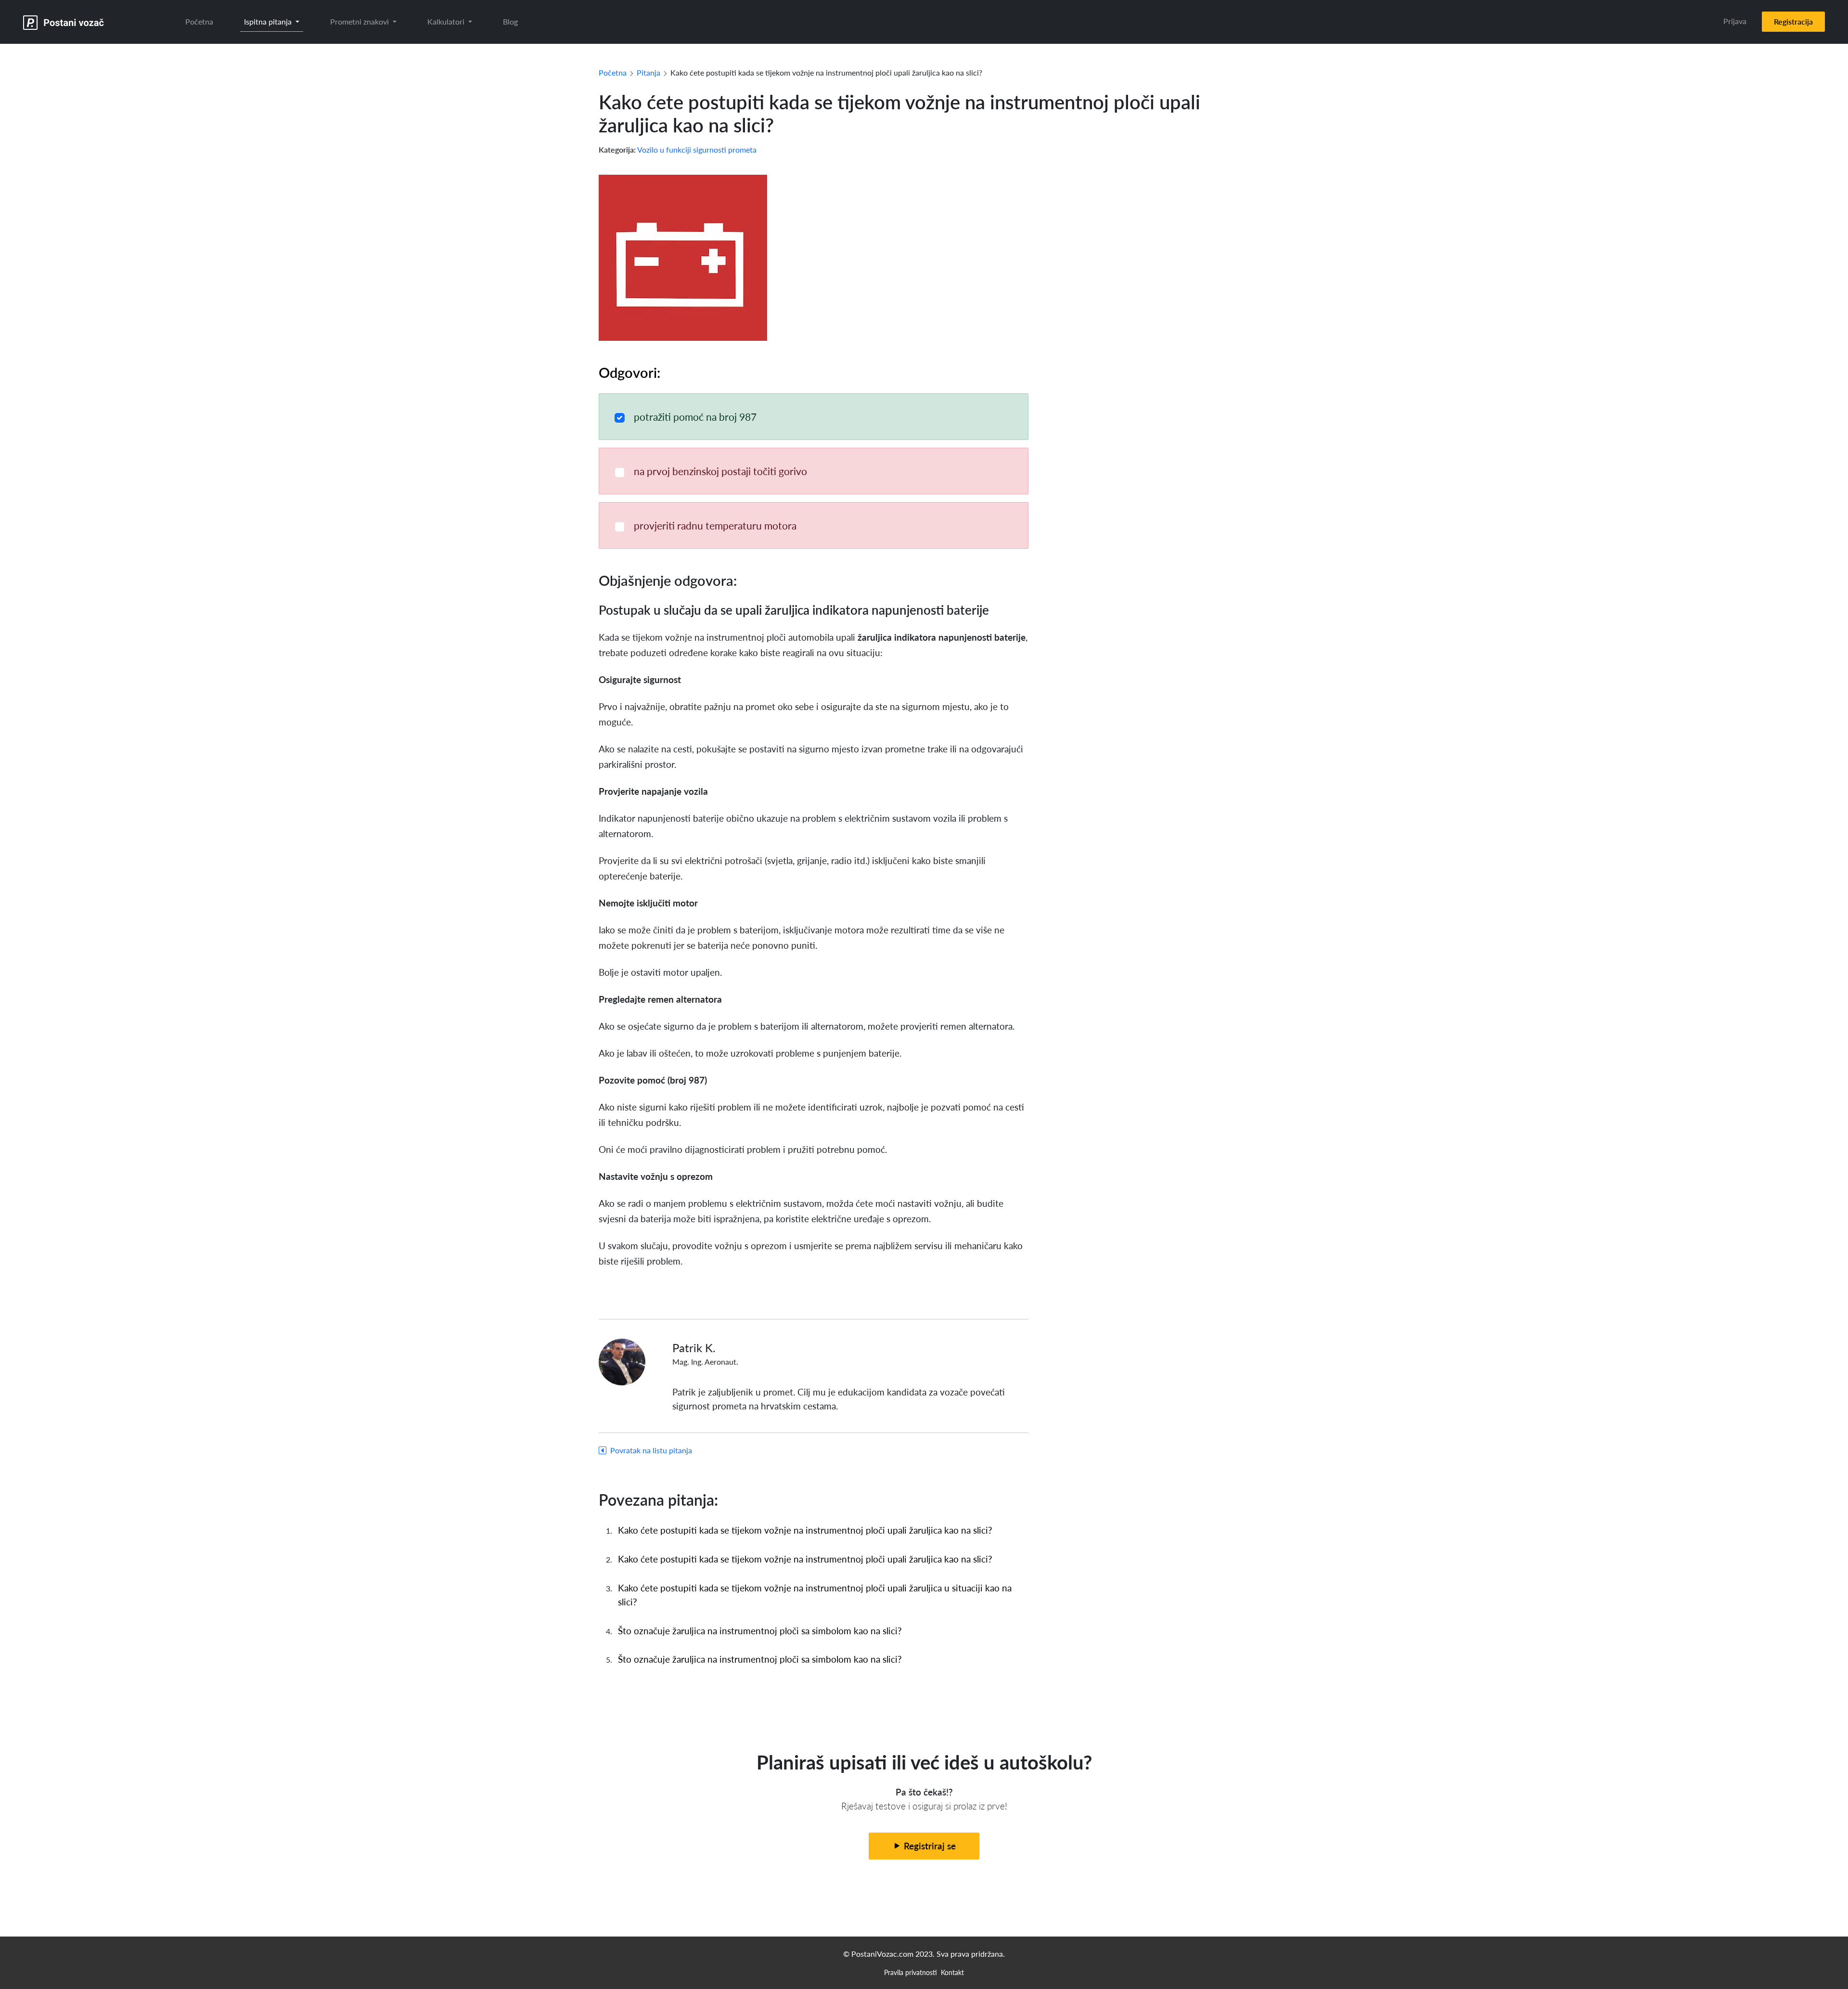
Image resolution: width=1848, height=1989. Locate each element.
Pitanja (648, 72)
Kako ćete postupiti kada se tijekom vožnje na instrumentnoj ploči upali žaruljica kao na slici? (805, 1530)
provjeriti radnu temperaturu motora (715, 525)
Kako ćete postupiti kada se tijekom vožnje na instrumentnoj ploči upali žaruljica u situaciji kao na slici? (815, 1595)
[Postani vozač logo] (64, 22)
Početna (199, 21)
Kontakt (952, 1972)
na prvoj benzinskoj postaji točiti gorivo (720, 471)
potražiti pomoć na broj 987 (695, 417)
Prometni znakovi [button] (360, 21)
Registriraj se (929, 1846)
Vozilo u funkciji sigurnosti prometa (697, 149)
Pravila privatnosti (911, 1972)
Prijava (1735, 21)
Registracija (1793, 21)
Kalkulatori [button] (447, 21)
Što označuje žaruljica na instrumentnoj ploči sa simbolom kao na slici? (760, 1631)
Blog (510, 21)
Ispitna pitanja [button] (269, 21)
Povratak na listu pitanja (651, 1450)
